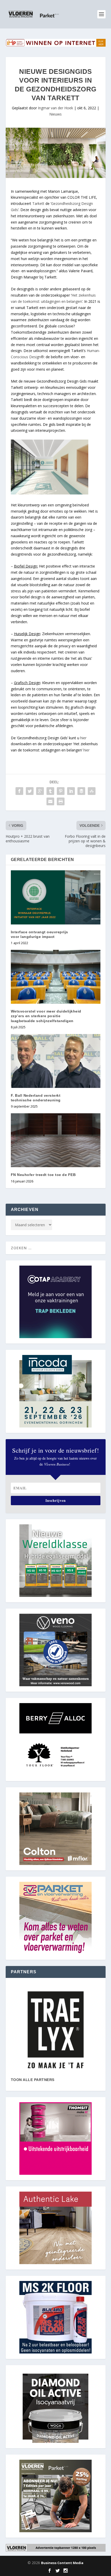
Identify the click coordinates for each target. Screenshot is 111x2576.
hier (83, 738)
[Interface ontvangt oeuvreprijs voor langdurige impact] (56, 897)
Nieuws (55, 114)
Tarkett (38, 203)
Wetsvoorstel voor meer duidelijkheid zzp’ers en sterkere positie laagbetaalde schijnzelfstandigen (46, 1016)
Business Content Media (62, 2563)
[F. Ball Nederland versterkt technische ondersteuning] (56, 1061)
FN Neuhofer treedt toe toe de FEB (43, 1175)
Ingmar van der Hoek (55, 108)
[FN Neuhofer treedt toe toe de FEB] (56, 1140)
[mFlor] (56, 2030)
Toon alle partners (33, 2080)
